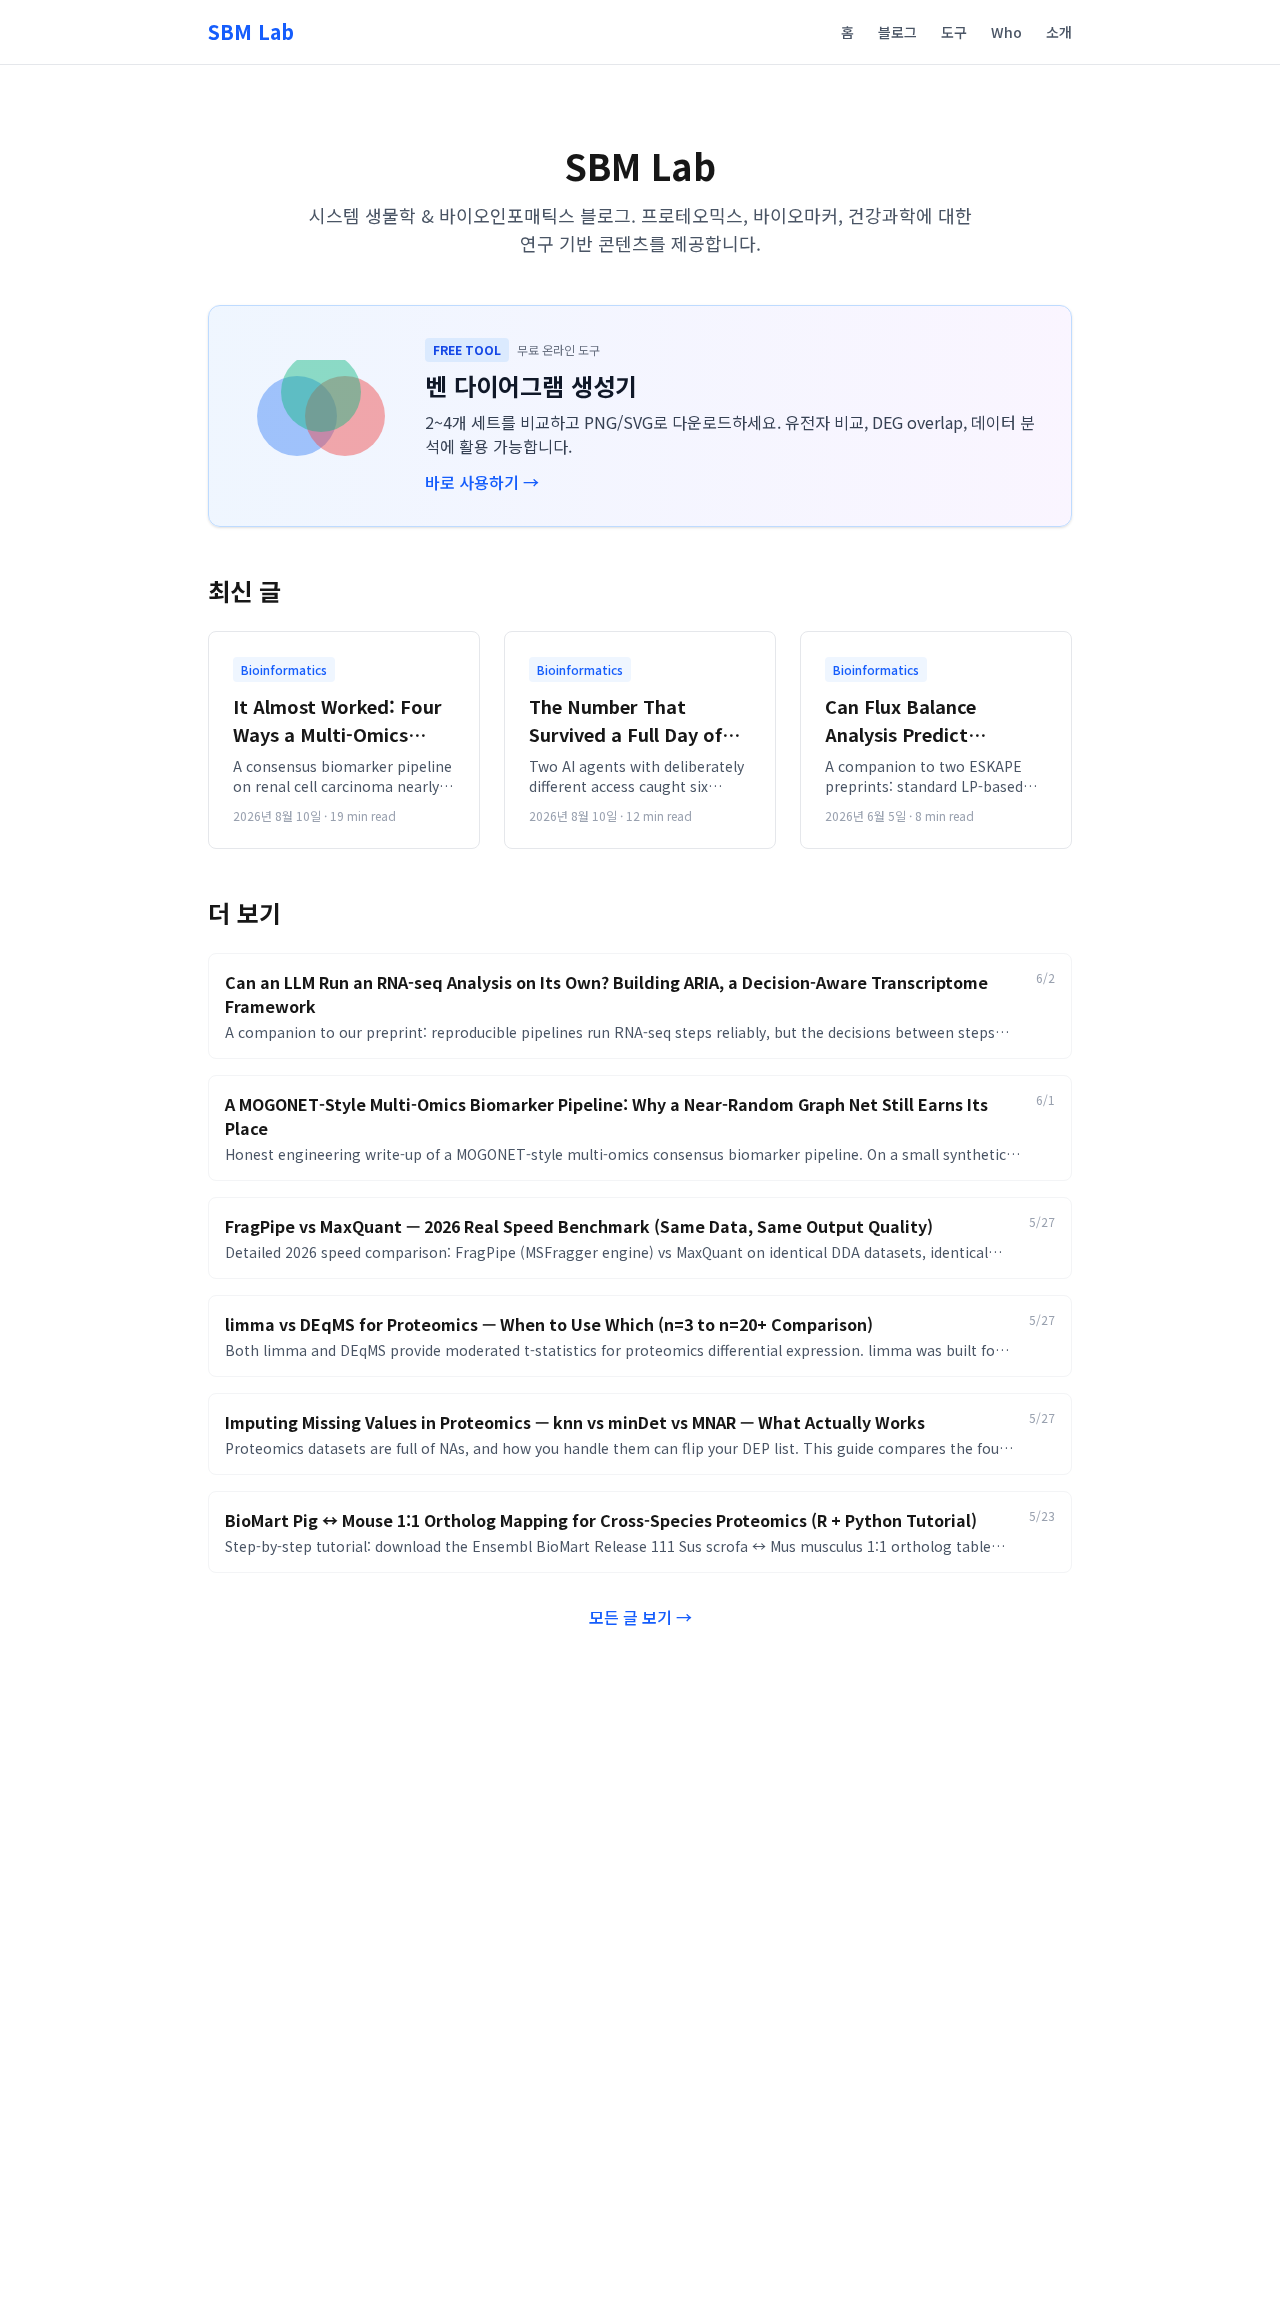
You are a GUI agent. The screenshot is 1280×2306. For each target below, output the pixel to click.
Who (1006, 32)
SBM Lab (251, 32)
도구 (954, 32)
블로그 (897, 32)
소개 (1059, 32)
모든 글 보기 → (640, 1617)
